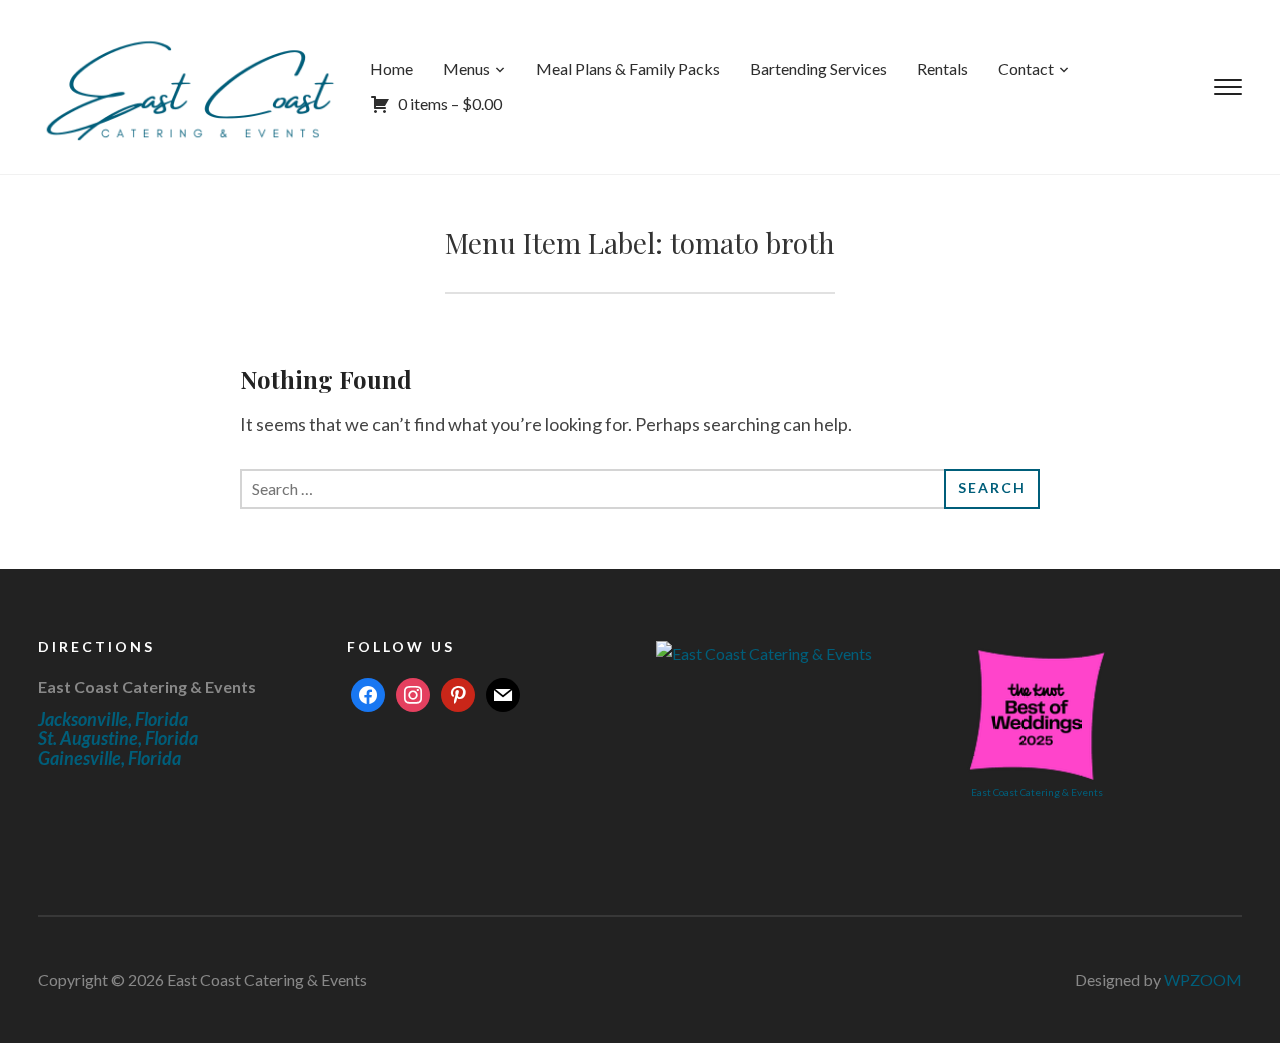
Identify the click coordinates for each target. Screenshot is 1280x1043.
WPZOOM (1203, 979)
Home (391, 68)
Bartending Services (818, 68)
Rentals (942, 68)
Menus (466, 68)
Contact (1026, 68)
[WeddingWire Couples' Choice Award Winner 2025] (764, 651)
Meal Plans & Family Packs (628, 68)
